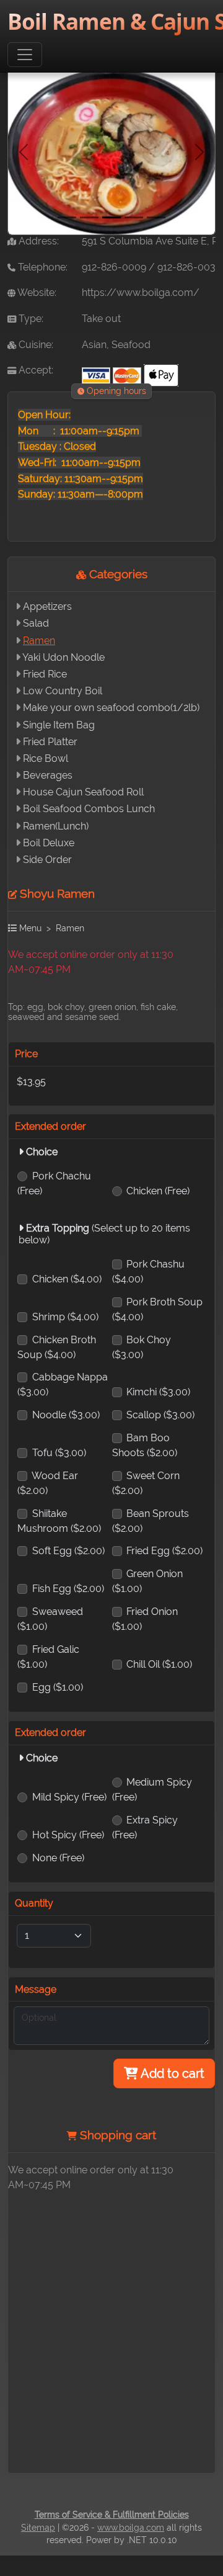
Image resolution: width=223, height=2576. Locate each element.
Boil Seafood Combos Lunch (89, 809)
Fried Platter (50, 742)
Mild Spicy (69, 1797)
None (58, 1858)
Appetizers (47, 606)
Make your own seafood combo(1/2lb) (111, 708)
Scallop (160, 1415)
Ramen (39, 641)
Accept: (35, 370)
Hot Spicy (68, 1835)
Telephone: (42, 267)
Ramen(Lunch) (56, 826)
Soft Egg (68, 1551)
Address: (37, 241)
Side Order (47, 860)
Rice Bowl (46, 758)
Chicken (158, 1191)
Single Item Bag (59, 725)
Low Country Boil (63, 691)
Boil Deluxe (49, 843)
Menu (29, 928)
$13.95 (31, 1082)
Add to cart (171, 2073)
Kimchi (158, 1392)
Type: (30, 319)
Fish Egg (68, 1589)
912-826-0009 (114, 267)
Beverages (48, 775)
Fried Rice (45, 674)
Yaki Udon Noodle (63, 657)
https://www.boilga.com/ (141, 293)
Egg (58, 1687)
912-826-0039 (189, 267)
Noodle (66, 1415)
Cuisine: (35, 345)
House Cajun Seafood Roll (83, 792)
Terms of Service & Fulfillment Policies (112, 2515)
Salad (36, 623)
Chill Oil (159, 1664)
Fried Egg (164, 1551)
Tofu (59, 1453)
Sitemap (38, 2528)
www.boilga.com (131, 2528)
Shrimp (65, 1317)
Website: (36, 293)
